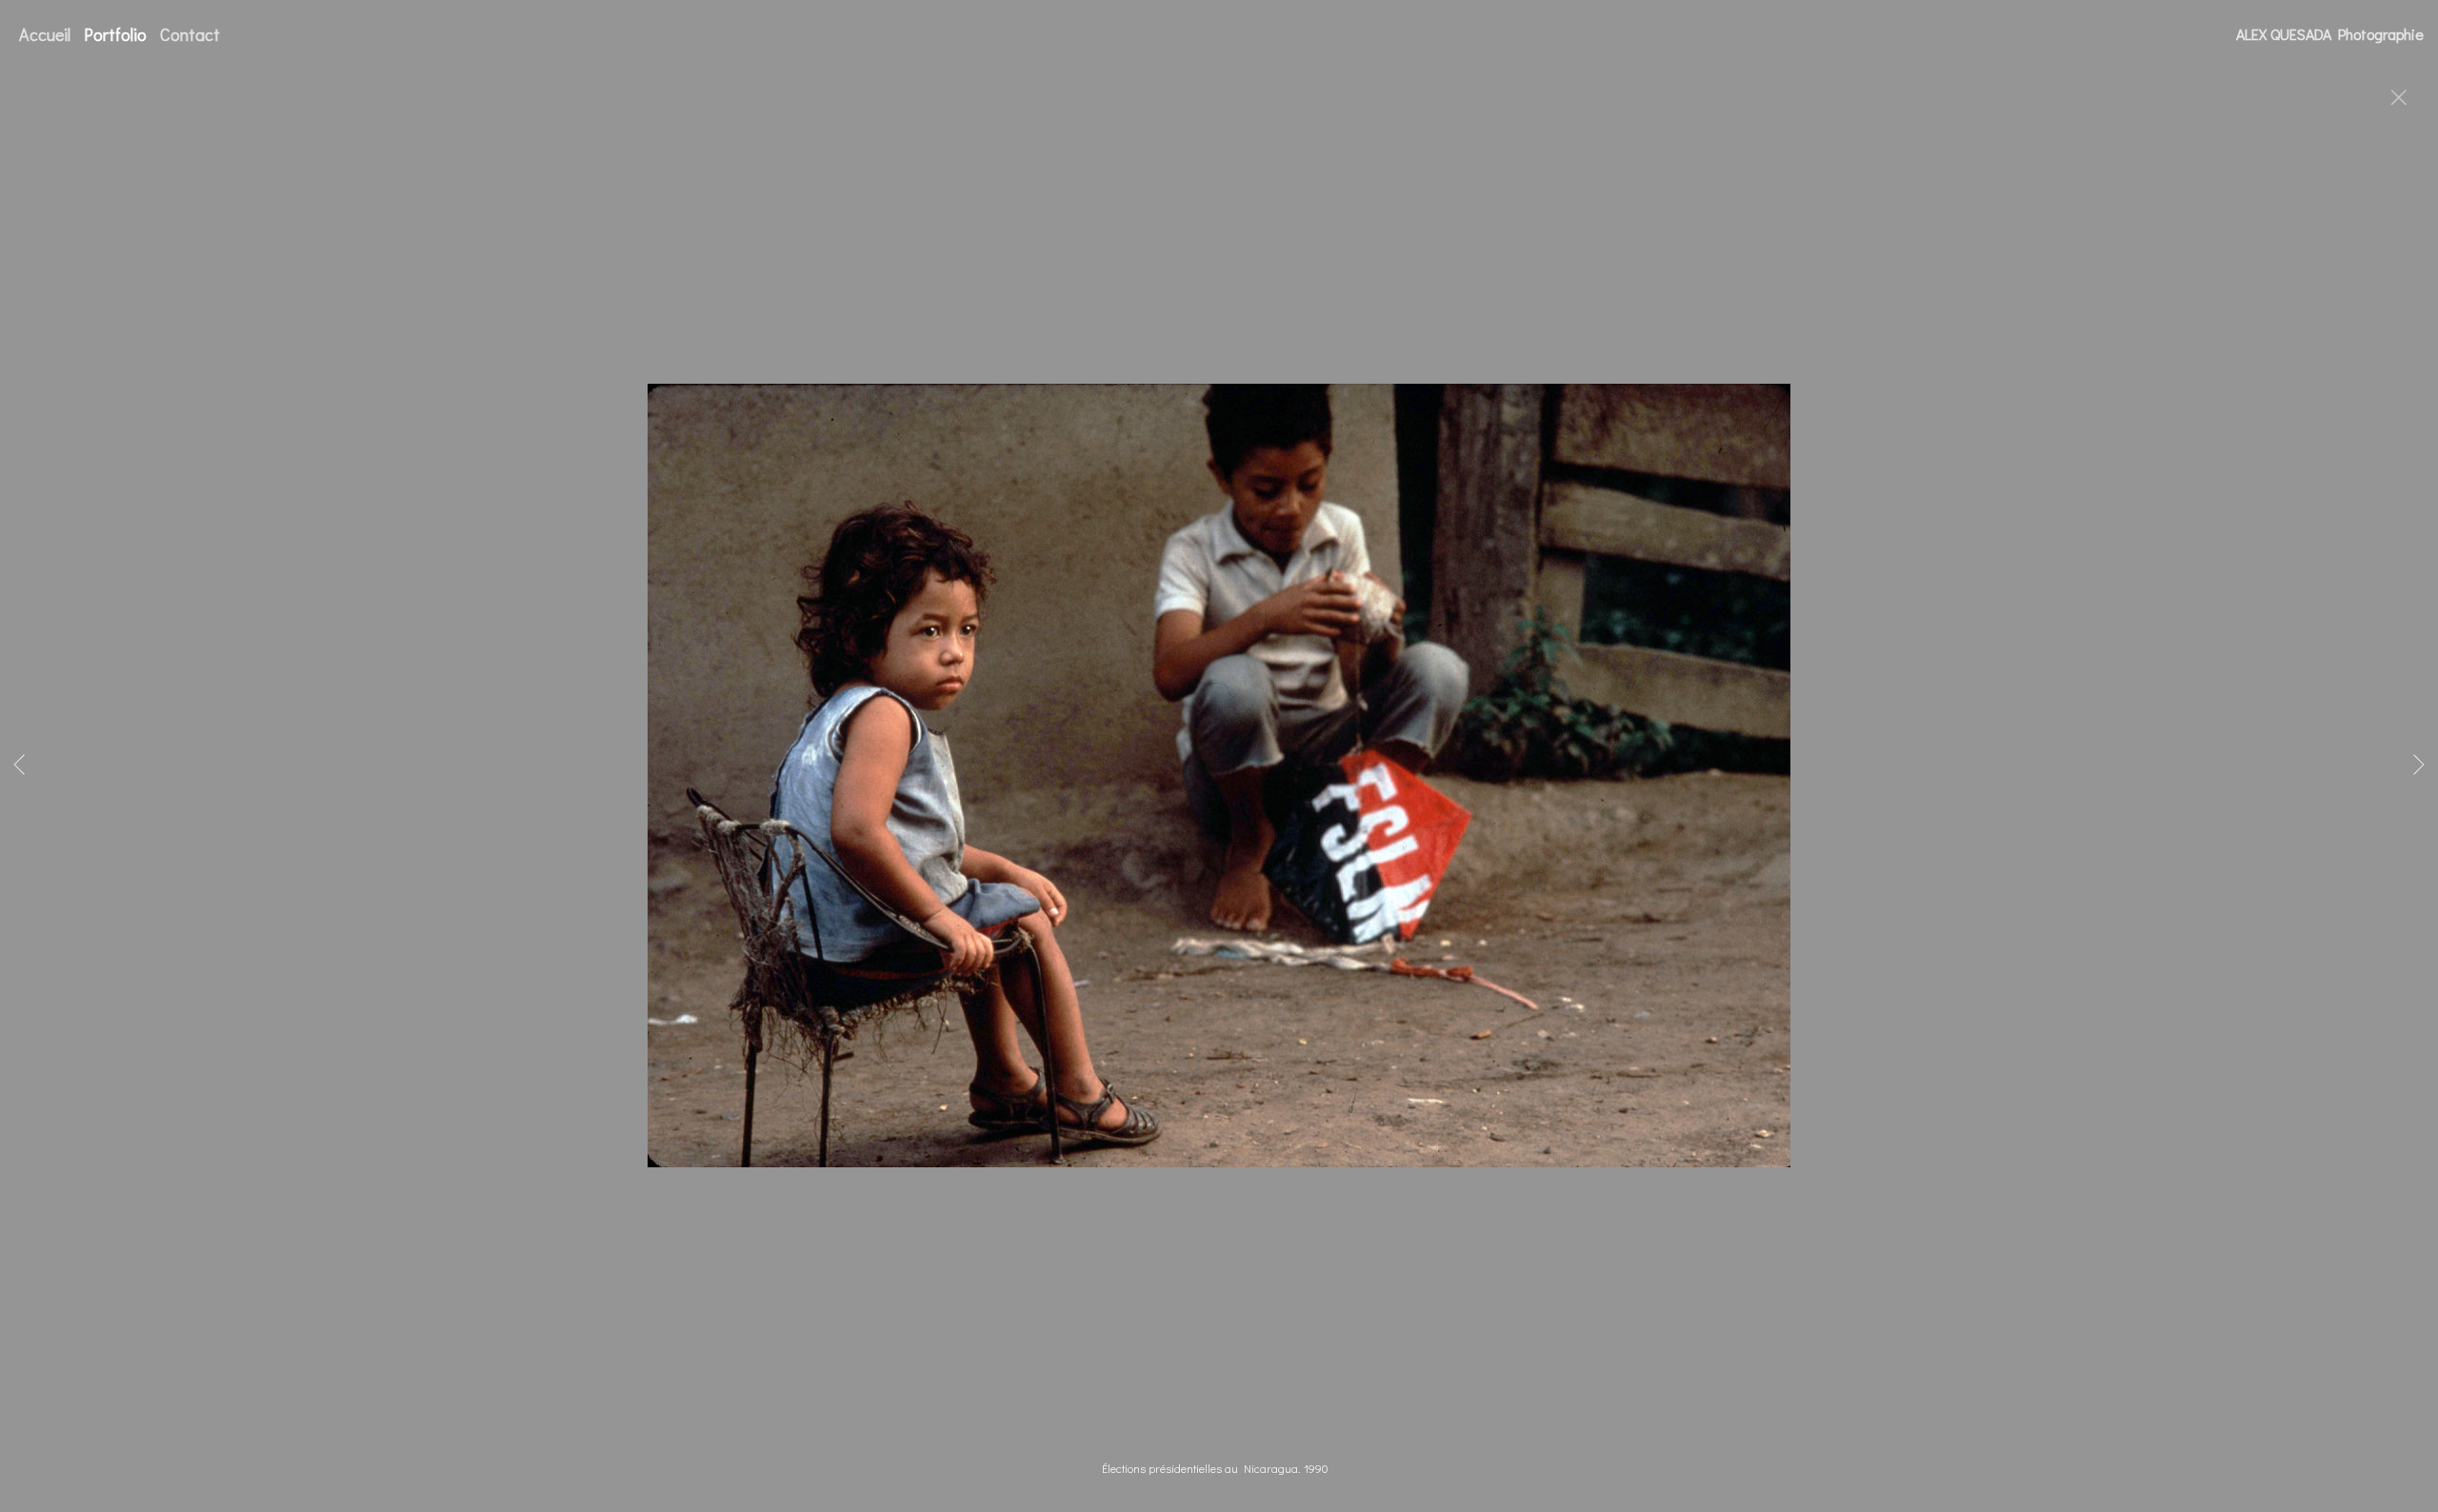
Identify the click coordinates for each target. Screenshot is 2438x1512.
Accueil (45, 34)
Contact (190, 34)
